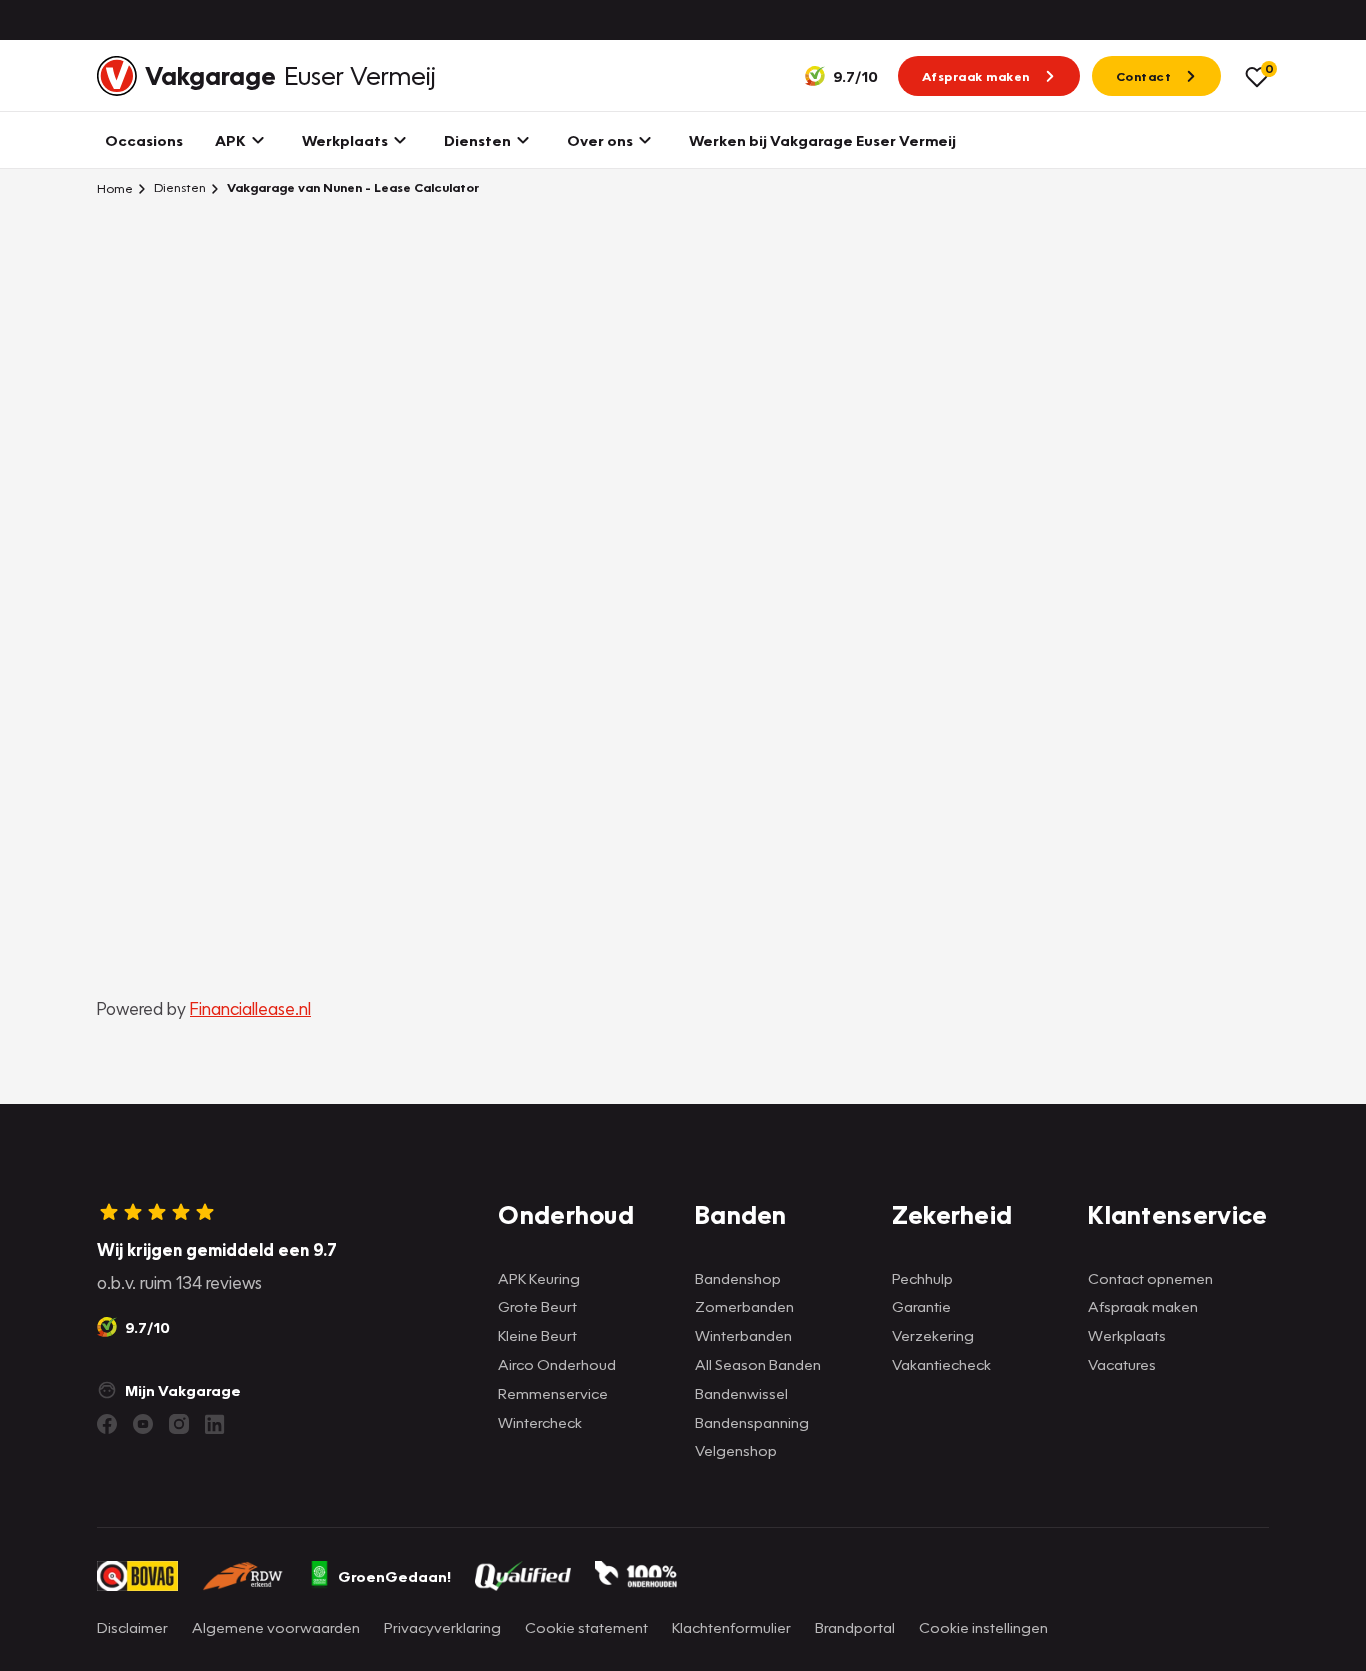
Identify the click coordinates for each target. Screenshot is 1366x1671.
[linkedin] (215, 1424)
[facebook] (107, 1424)
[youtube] (143, 1424)
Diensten (178, 187)
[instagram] (179, 1424)
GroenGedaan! (394, 1576)
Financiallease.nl (250, 1008)
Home (115, 188)
